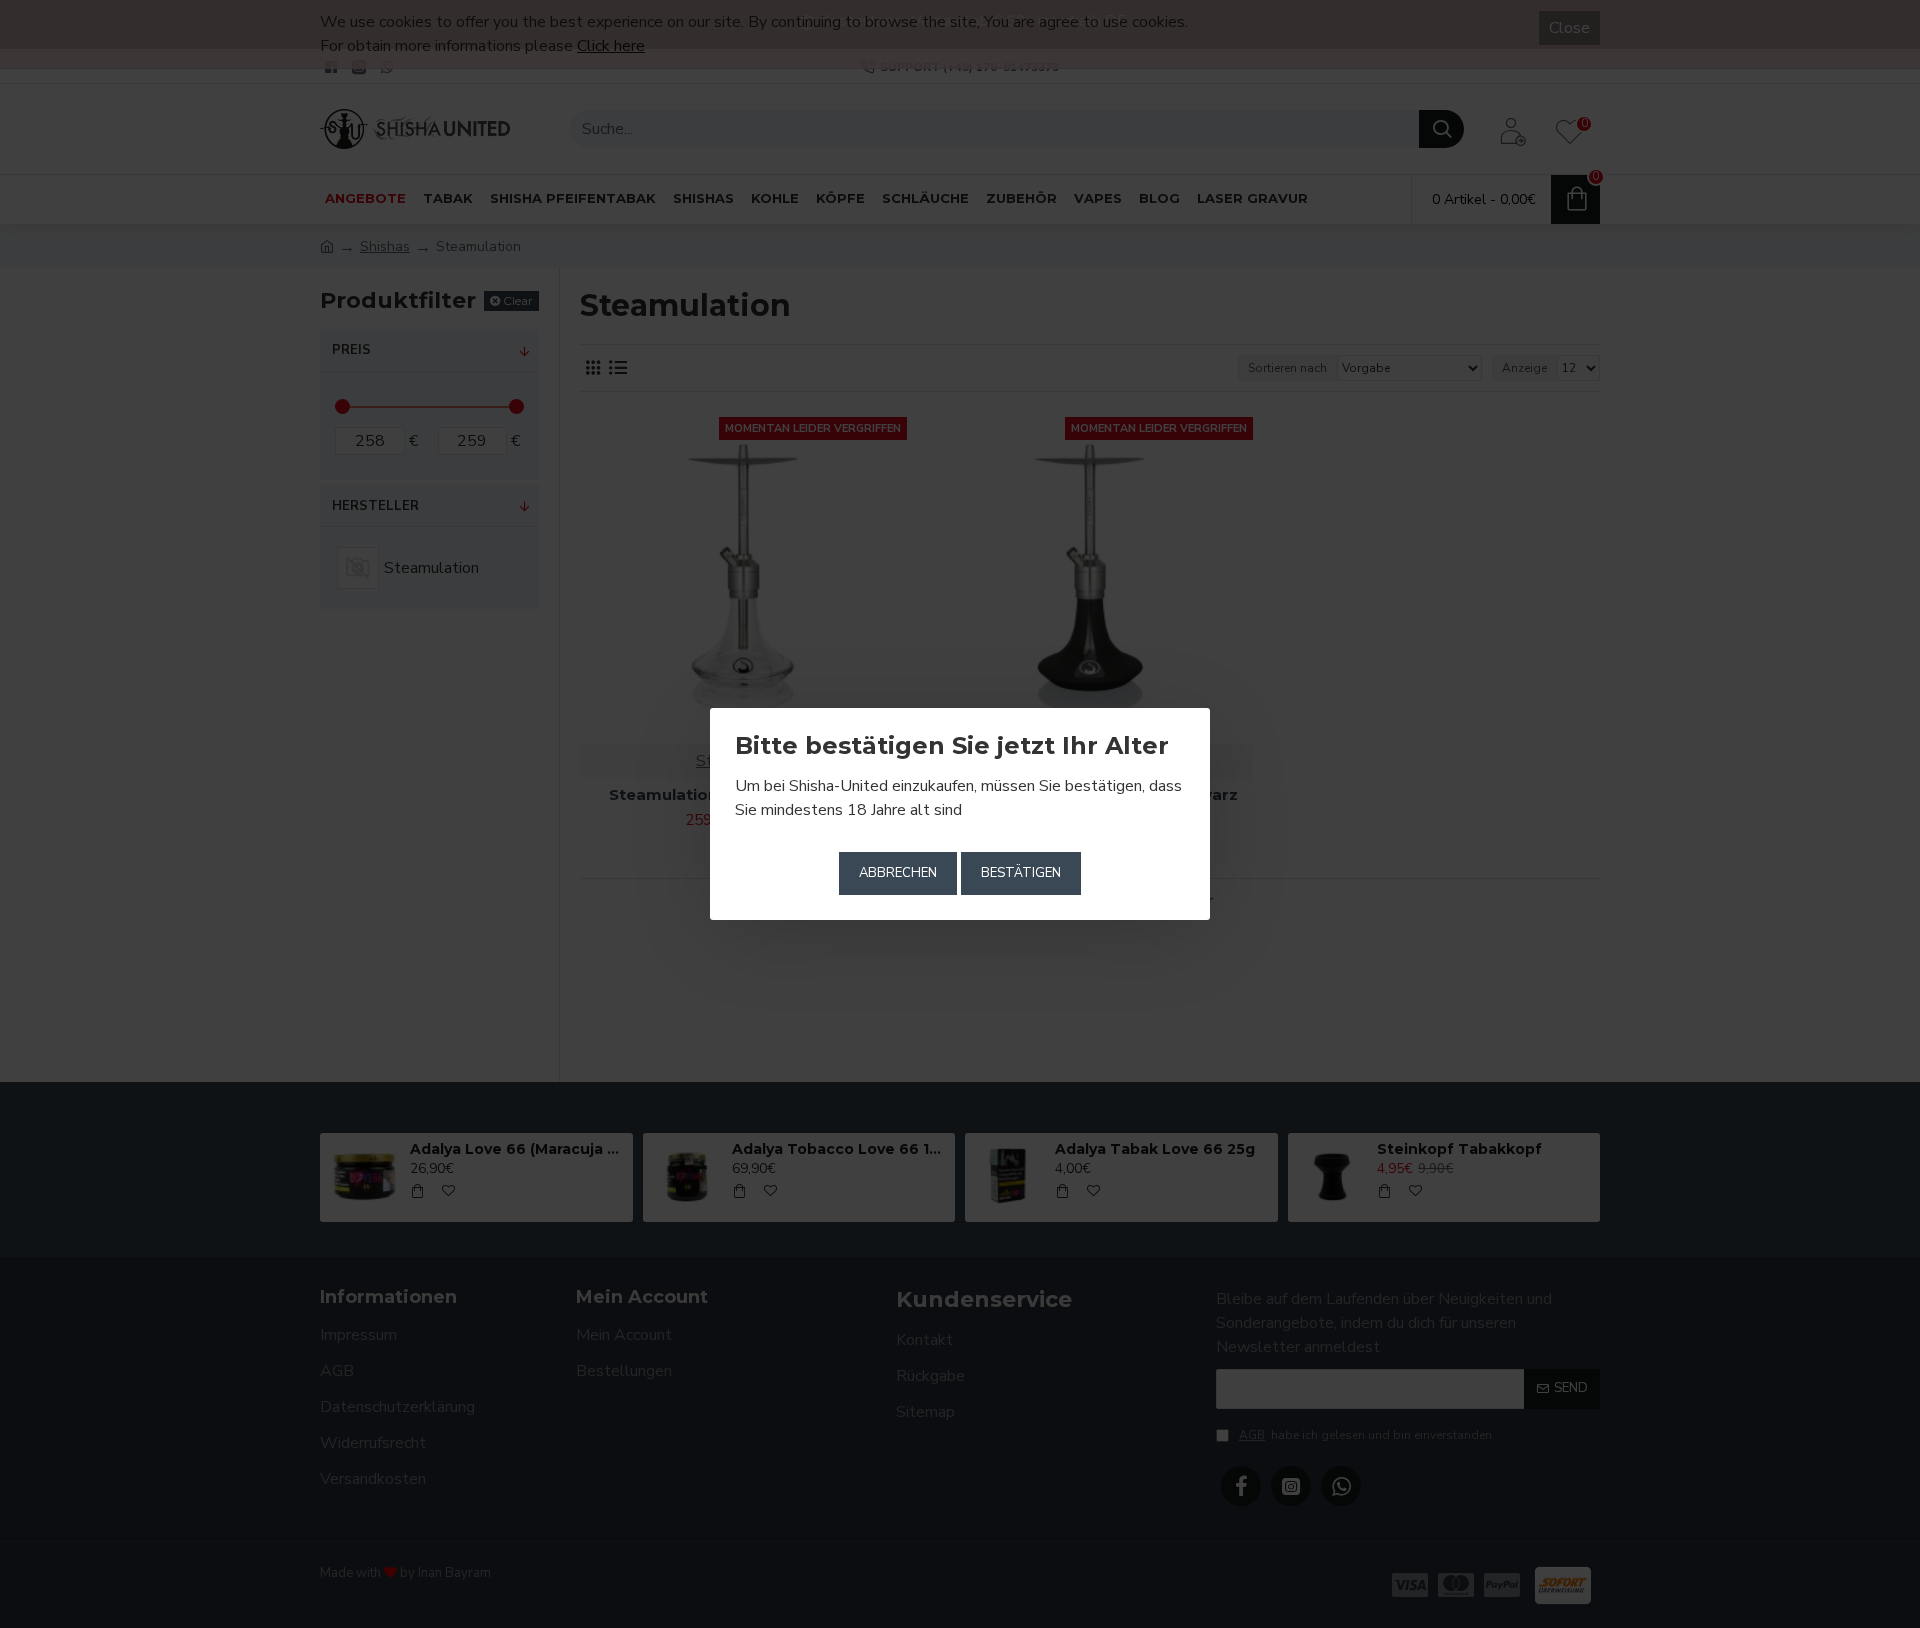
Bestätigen (1021, 873)
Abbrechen (898, 873)
